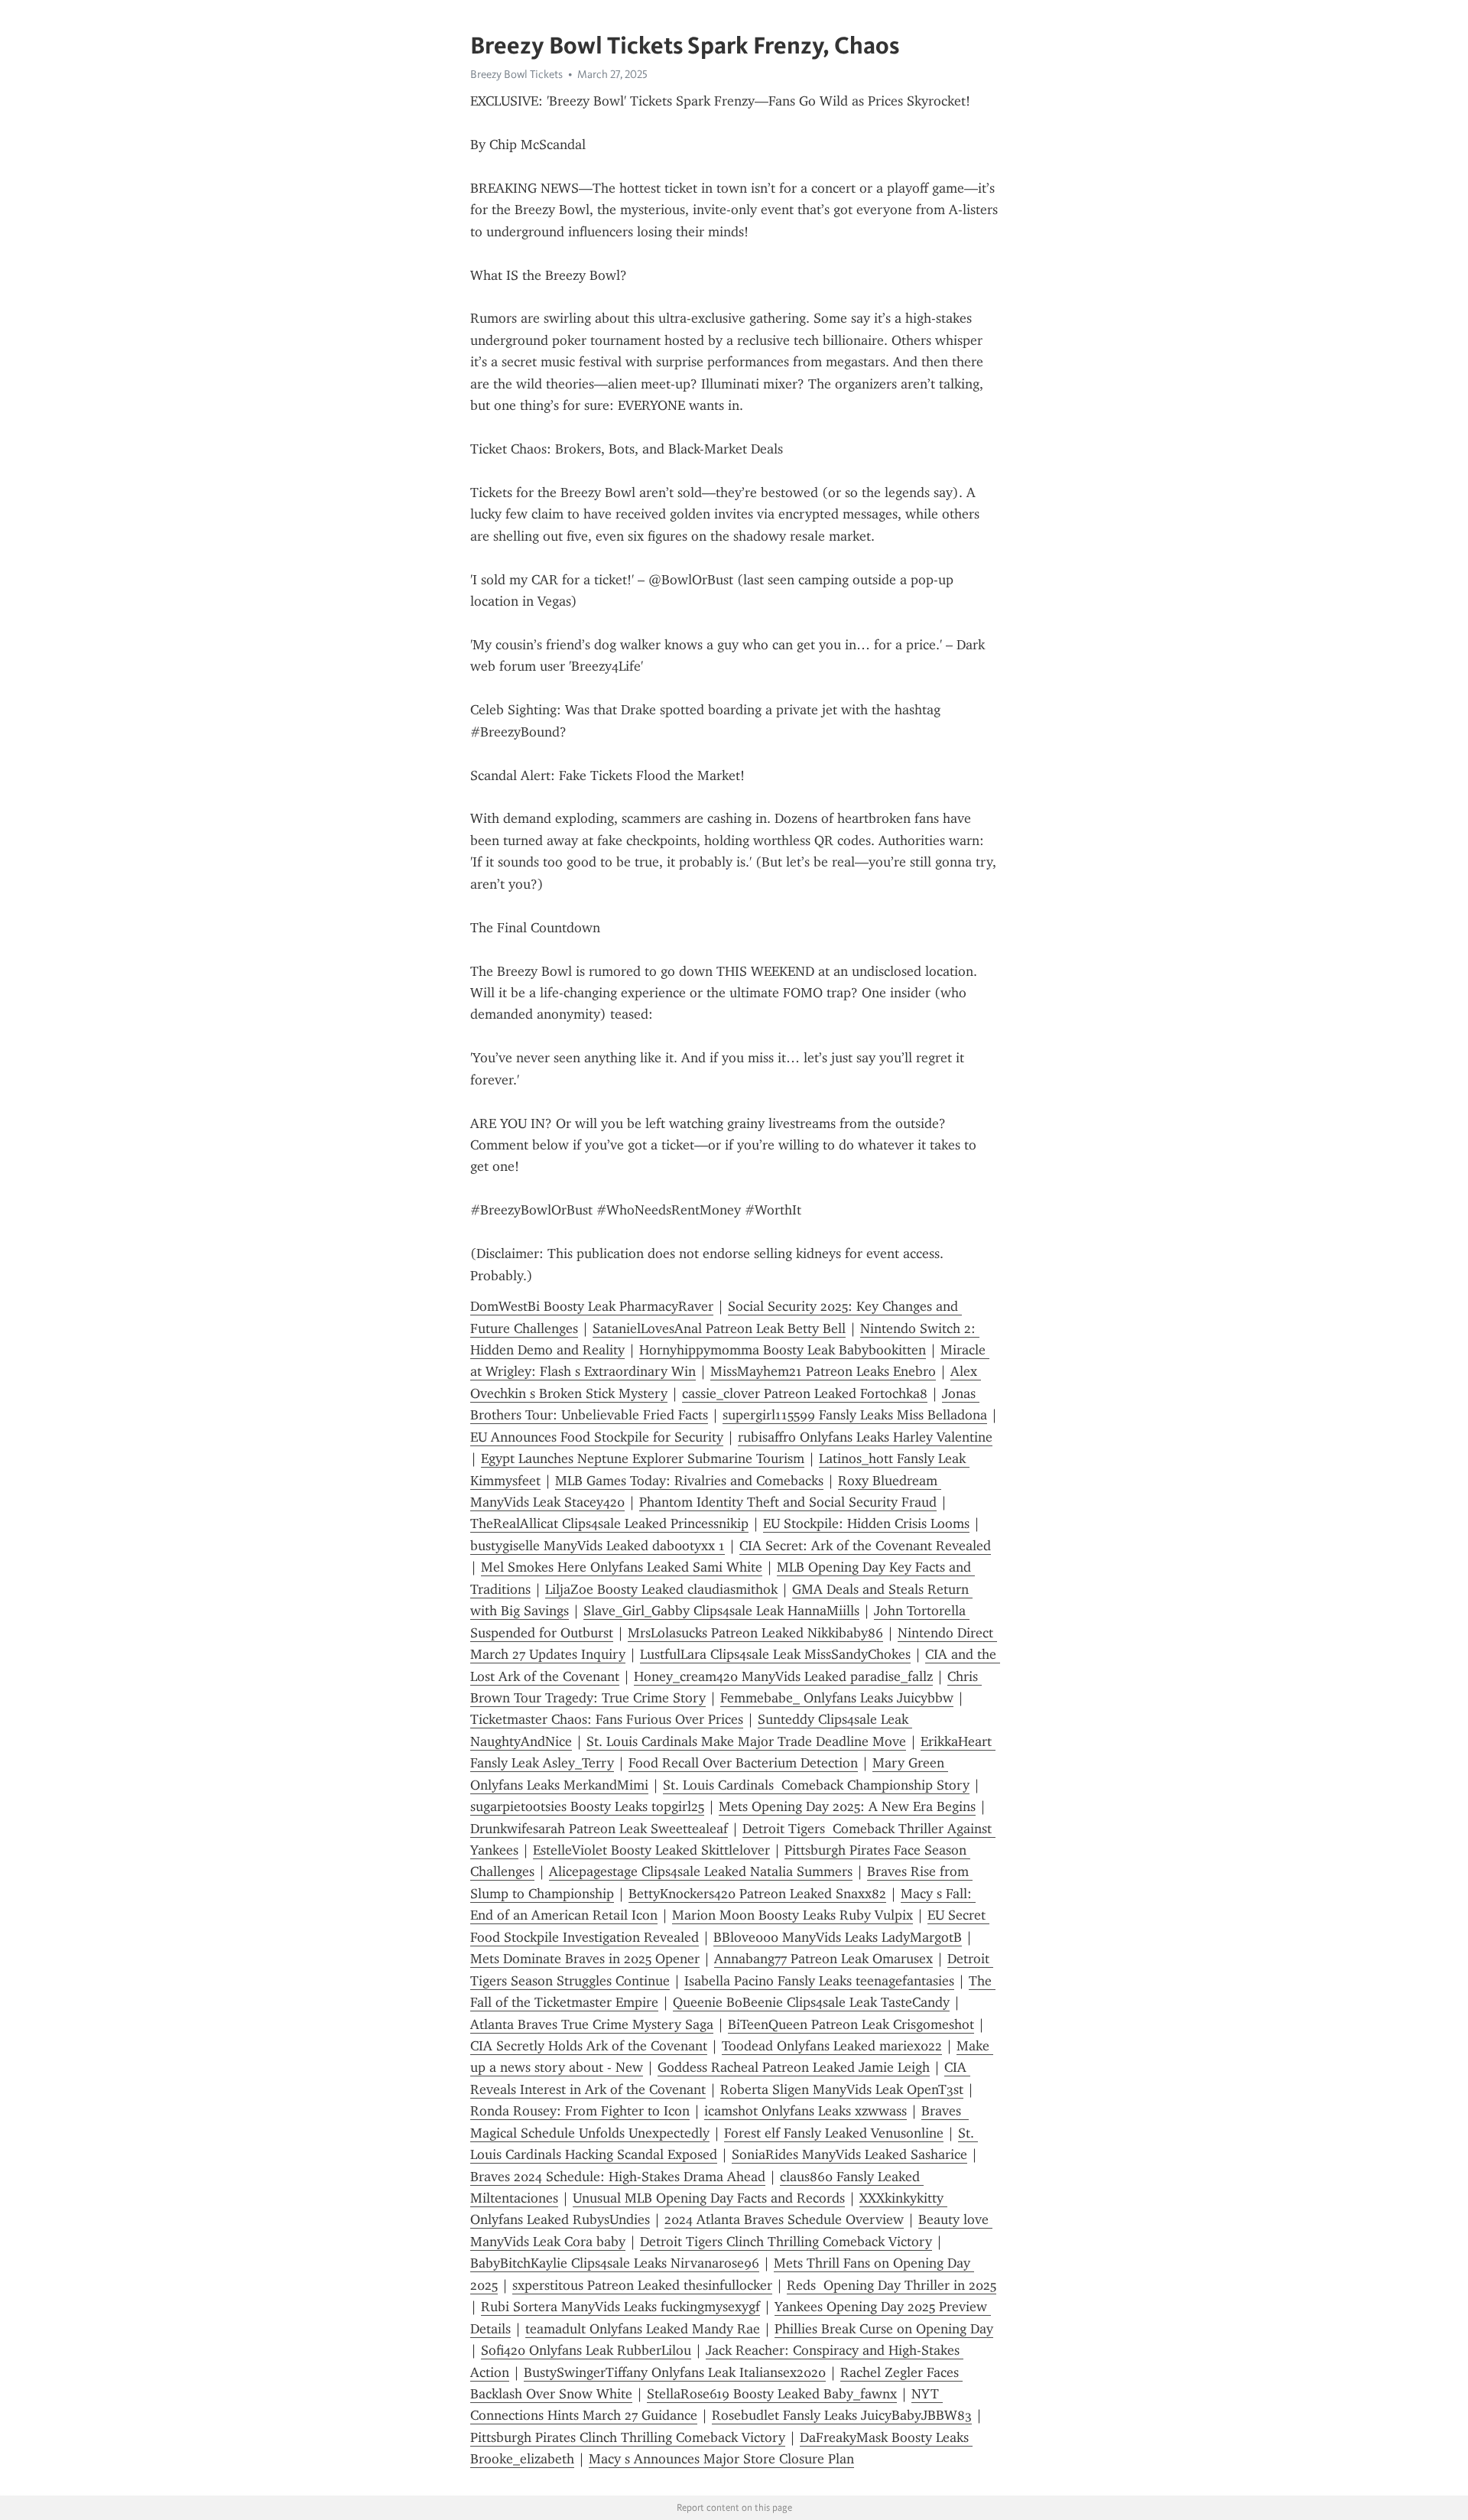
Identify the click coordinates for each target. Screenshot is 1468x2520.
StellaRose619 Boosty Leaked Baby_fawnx (772, 2394)
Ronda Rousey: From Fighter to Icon (580, 2111)
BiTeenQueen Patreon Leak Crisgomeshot (851, 2024)
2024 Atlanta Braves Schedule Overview (784, 2219)
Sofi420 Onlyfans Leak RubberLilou (586, 2350)
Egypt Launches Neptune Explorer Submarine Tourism (643, 1458)
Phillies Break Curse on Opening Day (884, 2329)
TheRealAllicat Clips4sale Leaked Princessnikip (609, 1523)
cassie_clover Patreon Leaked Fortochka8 (805, 1393)
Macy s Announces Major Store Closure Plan (721, 2459)
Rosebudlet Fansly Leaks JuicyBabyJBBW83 (842, 2415)
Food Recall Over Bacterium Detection (743, 1763)
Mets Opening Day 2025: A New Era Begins (847, 1806)
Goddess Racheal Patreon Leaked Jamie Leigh (794, 2067)
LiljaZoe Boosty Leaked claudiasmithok (661, 1589)
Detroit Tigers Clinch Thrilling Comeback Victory (786, 2242)
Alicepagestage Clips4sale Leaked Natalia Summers (701, 1871)
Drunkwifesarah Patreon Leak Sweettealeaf (599, 1829)
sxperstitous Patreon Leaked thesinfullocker (642, 2285)
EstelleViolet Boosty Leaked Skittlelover (651, 1850)
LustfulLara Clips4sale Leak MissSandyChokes (775, 1654)
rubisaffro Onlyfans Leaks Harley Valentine (865, 1437)
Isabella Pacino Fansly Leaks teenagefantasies (819, 1981)
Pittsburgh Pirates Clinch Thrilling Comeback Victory (628, 2437)
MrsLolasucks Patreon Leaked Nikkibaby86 (755, 1633)
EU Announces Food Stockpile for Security (597, 1437)
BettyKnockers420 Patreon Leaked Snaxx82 (757, 1894)
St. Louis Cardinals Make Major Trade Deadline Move (746, 1741)
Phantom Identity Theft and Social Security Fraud (788, 1502)
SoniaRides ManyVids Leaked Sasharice (849, 2154)
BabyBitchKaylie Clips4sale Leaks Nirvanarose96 (615, 2263)
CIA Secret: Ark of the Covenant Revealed (865, 1546)
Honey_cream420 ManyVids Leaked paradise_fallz (783, 1676)
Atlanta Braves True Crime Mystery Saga (592, 2024)
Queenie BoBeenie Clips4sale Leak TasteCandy (811, 2002)
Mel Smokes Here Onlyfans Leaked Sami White (622, 1567)
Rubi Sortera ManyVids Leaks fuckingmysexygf (620, 2307)
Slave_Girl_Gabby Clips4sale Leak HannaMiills (721, 1611)
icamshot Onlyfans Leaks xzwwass (805, 2111)
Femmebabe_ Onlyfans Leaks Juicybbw (837, 1698)
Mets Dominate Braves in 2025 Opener (585, 1959)
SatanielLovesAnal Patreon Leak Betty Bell (719, 1328)
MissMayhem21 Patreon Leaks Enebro (823, 1371)
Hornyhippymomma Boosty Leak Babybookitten (783, 1350)
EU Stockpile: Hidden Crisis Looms (866, 1523)
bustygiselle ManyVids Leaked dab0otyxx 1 (598, 1546)
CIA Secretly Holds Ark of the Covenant (589, 2046)
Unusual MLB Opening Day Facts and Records (709, 2198)
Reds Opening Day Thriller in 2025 (892, 2285)
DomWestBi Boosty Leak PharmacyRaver (592, 1306)
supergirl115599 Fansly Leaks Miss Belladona (855, 1415)
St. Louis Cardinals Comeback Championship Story (816, 1785)
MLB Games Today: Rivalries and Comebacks (689, 1481)
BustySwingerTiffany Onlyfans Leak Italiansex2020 (675, 2372)
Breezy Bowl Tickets (516, 74)
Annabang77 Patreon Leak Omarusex (823, 1959)
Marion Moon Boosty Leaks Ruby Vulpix (792, 1915)
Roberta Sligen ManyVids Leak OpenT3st (842, 2089)
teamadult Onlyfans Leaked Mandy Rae (643, 2329)
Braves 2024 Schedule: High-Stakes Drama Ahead (618, 2177)
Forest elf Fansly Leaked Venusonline (834, 2133)
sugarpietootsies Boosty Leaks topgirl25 (587, 1806)
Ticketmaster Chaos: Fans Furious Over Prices (607, 1719)
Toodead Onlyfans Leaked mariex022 (832, 2046)
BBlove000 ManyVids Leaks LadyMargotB (838, 1937)
